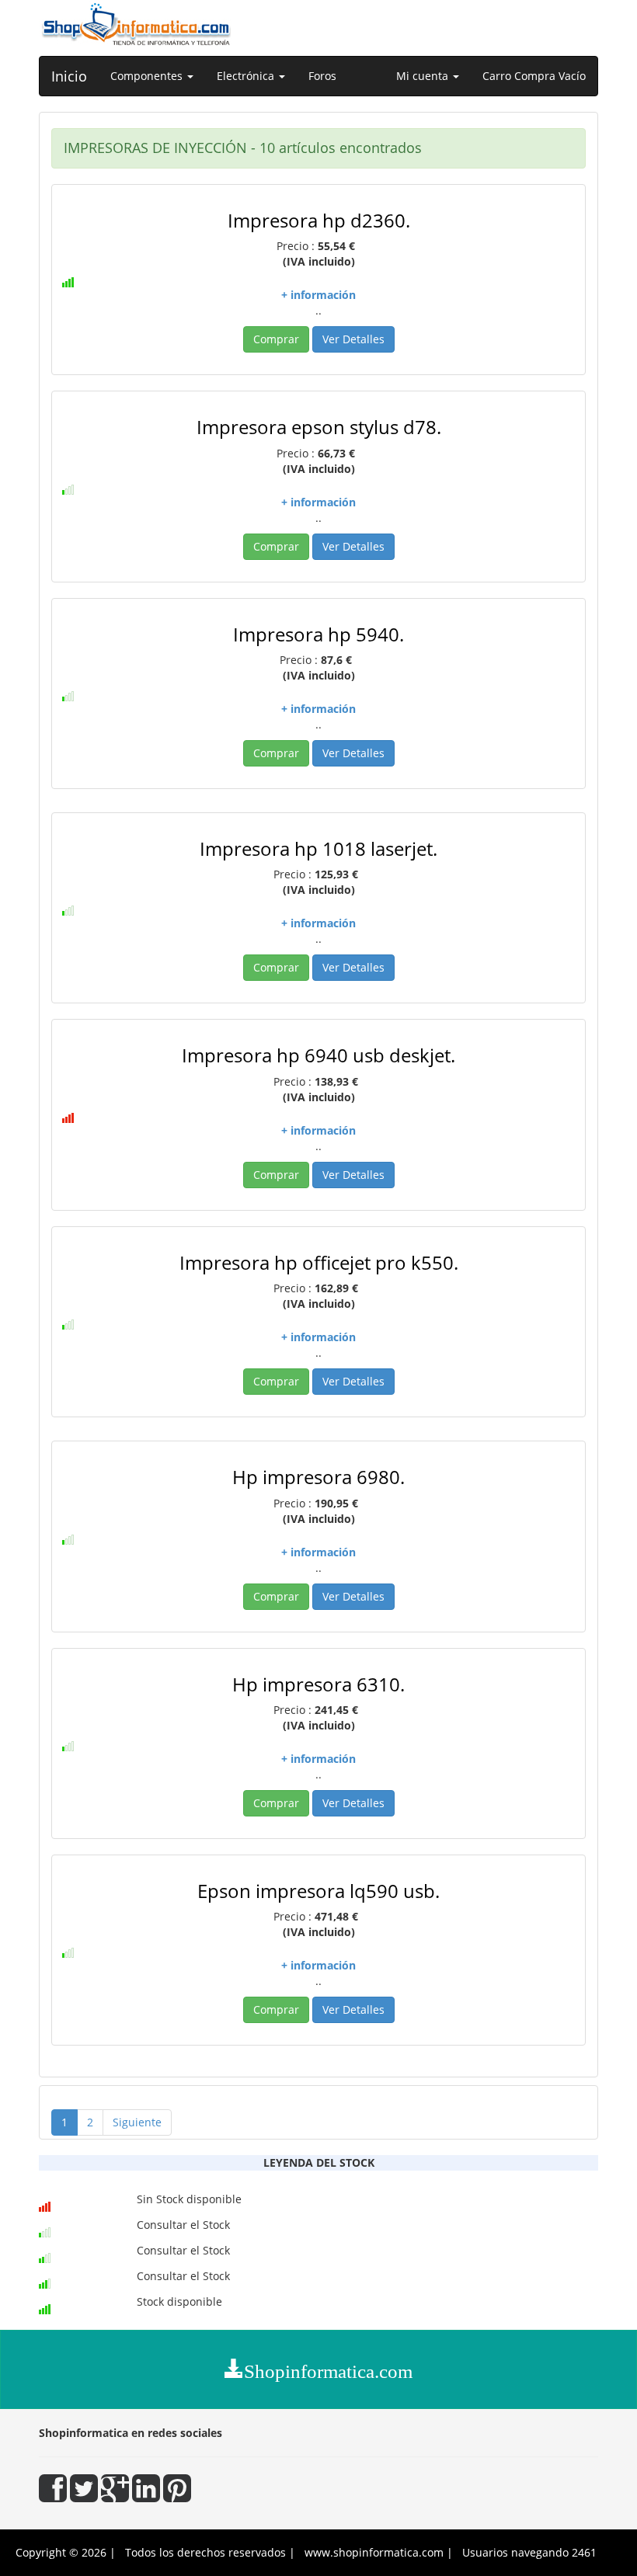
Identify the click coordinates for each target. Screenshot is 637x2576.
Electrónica (247, 76)
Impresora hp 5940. (318, 634)
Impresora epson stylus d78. (319, 427)
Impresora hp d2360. (319, 220)
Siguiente (137, 2122)
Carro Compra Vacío (534, 76)
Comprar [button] (276, 339)
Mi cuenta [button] (424, 76)
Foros (322, 76)
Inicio (69, 76)
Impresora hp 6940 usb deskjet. (318, 1055)
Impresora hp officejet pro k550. (319, 1262)
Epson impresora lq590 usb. (318, 1891)
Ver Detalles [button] (353, 339)
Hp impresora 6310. (318, 1684)
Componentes (148, 76)
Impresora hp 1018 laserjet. (318, 848)
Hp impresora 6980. (318, 1477)
